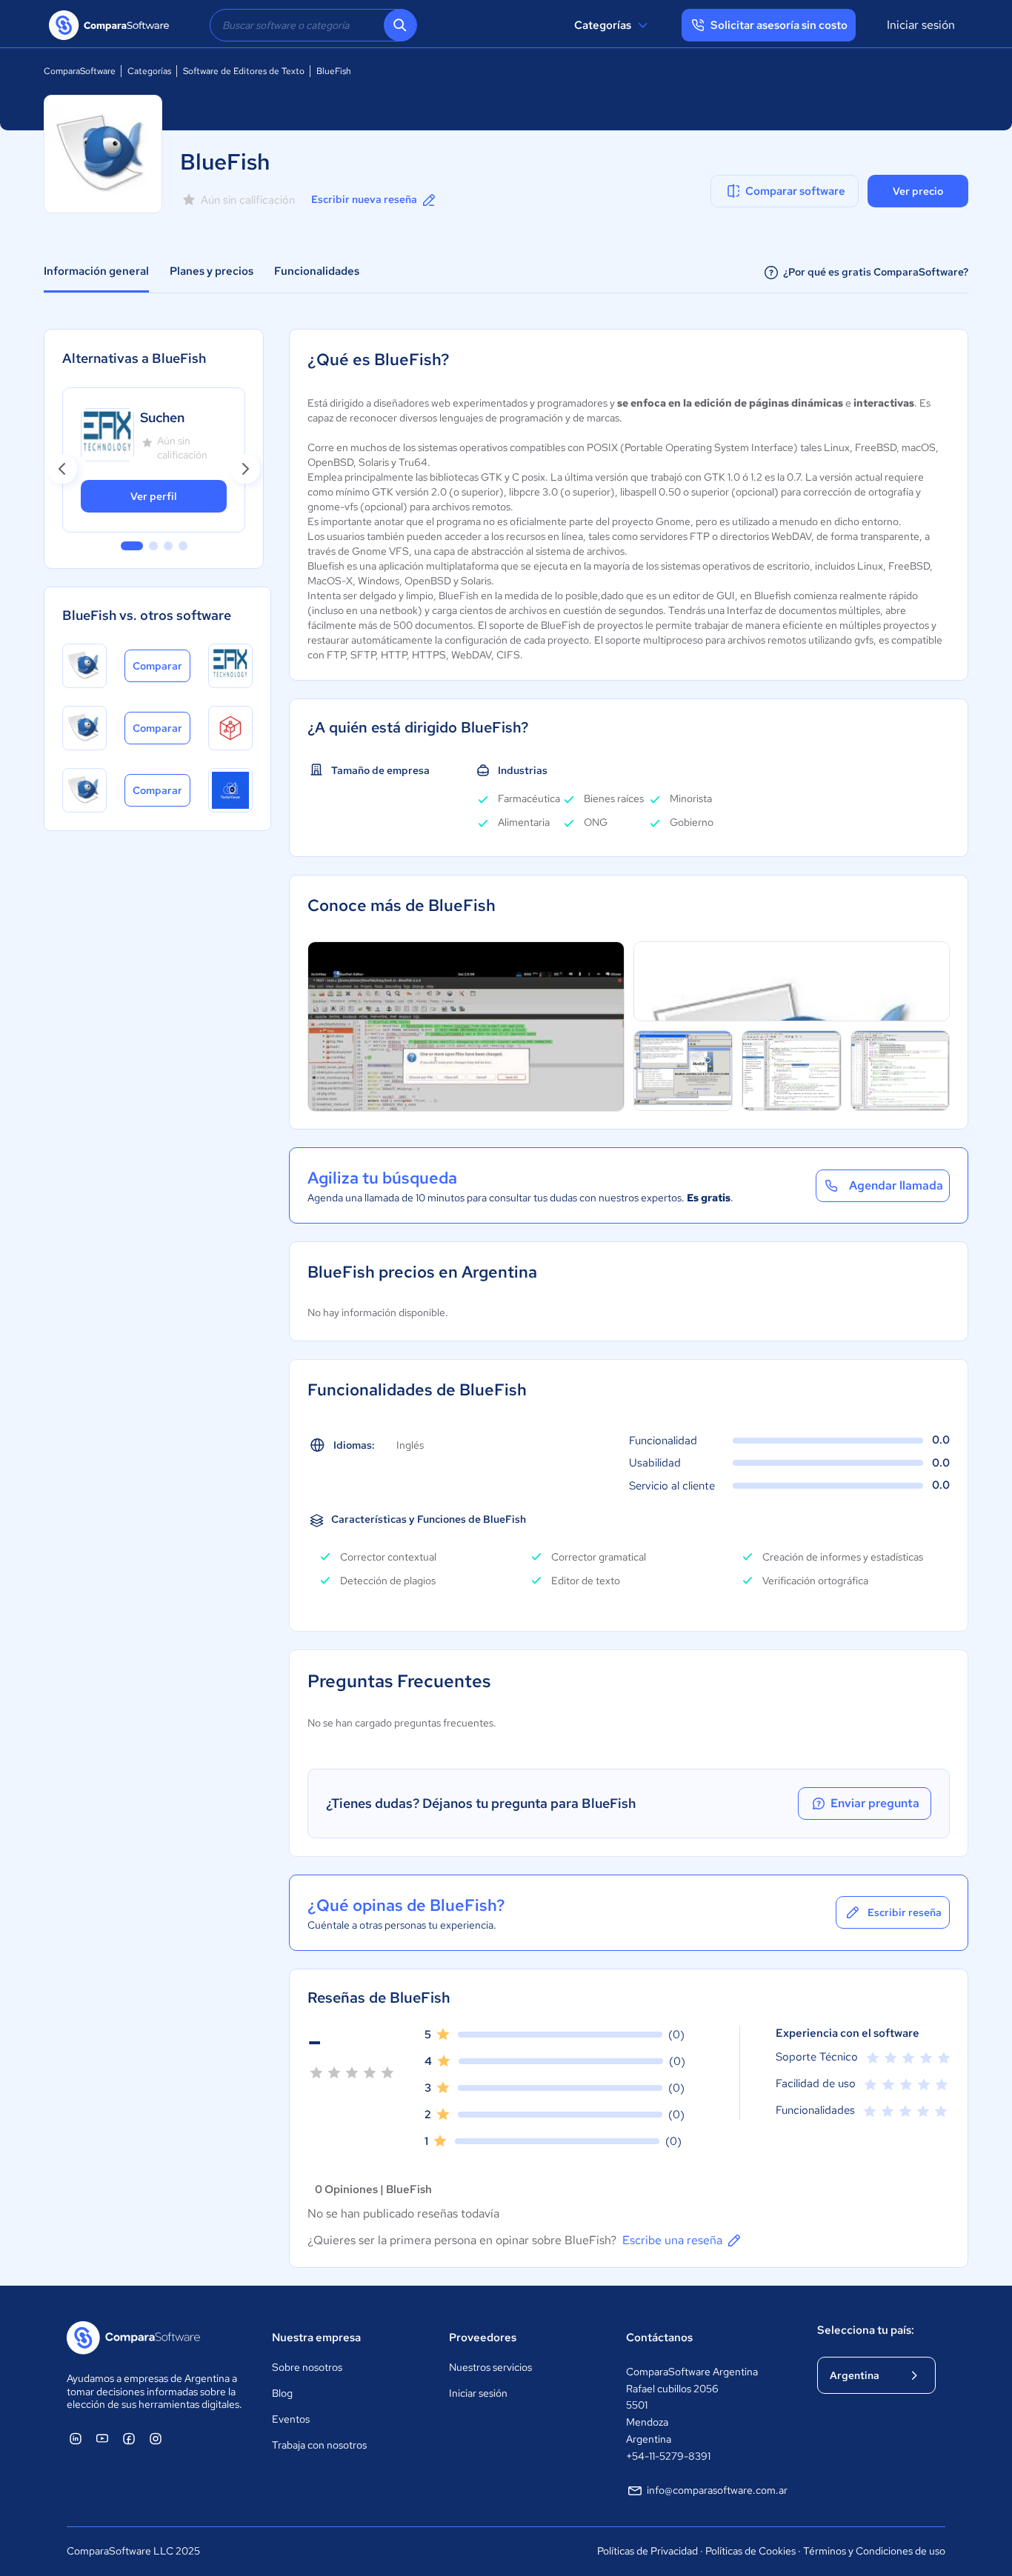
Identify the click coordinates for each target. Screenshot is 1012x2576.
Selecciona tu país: (866, 2330)
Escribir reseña (905, 1912)
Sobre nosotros (307, 2367)
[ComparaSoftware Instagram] (156, 2438)
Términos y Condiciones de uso (874, 2551)
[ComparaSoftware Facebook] (129, 2438)
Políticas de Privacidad (648, 2551)
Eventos (291, 2419)
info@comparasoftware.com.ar (717, 2490)
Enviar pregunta (875, 1803)
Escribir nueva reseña (364, 199)
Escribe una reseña (672, 2240)
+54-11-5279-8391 (668, 2456)
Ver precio (918, 191)
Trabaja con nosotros (319, 2445)
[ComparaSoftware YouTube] (102, 2438)
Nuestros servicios (490, 2367)
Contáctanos (659, 2338)
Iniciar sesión (921, 25)
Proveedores (483, 2338)
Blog (282, 2393)
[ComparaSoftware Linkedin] (76, 2438)
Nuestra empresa (316, 2338)
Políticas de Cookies (750, 2551)
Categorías (603, 25)
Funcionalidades (317, 271)
